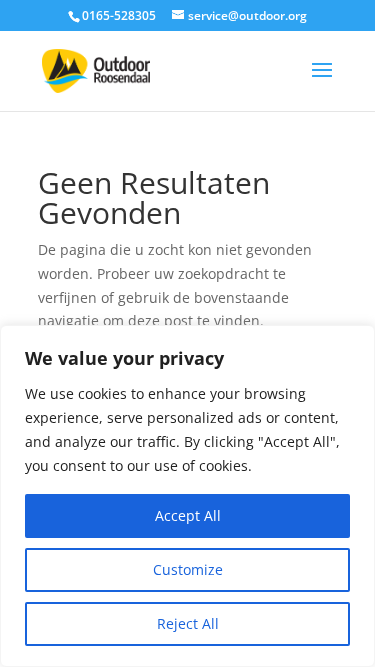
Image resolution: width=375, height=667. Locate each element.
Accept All (188, 515)
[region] (187, 496)
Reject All (188, 623)
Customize (188, 569)
